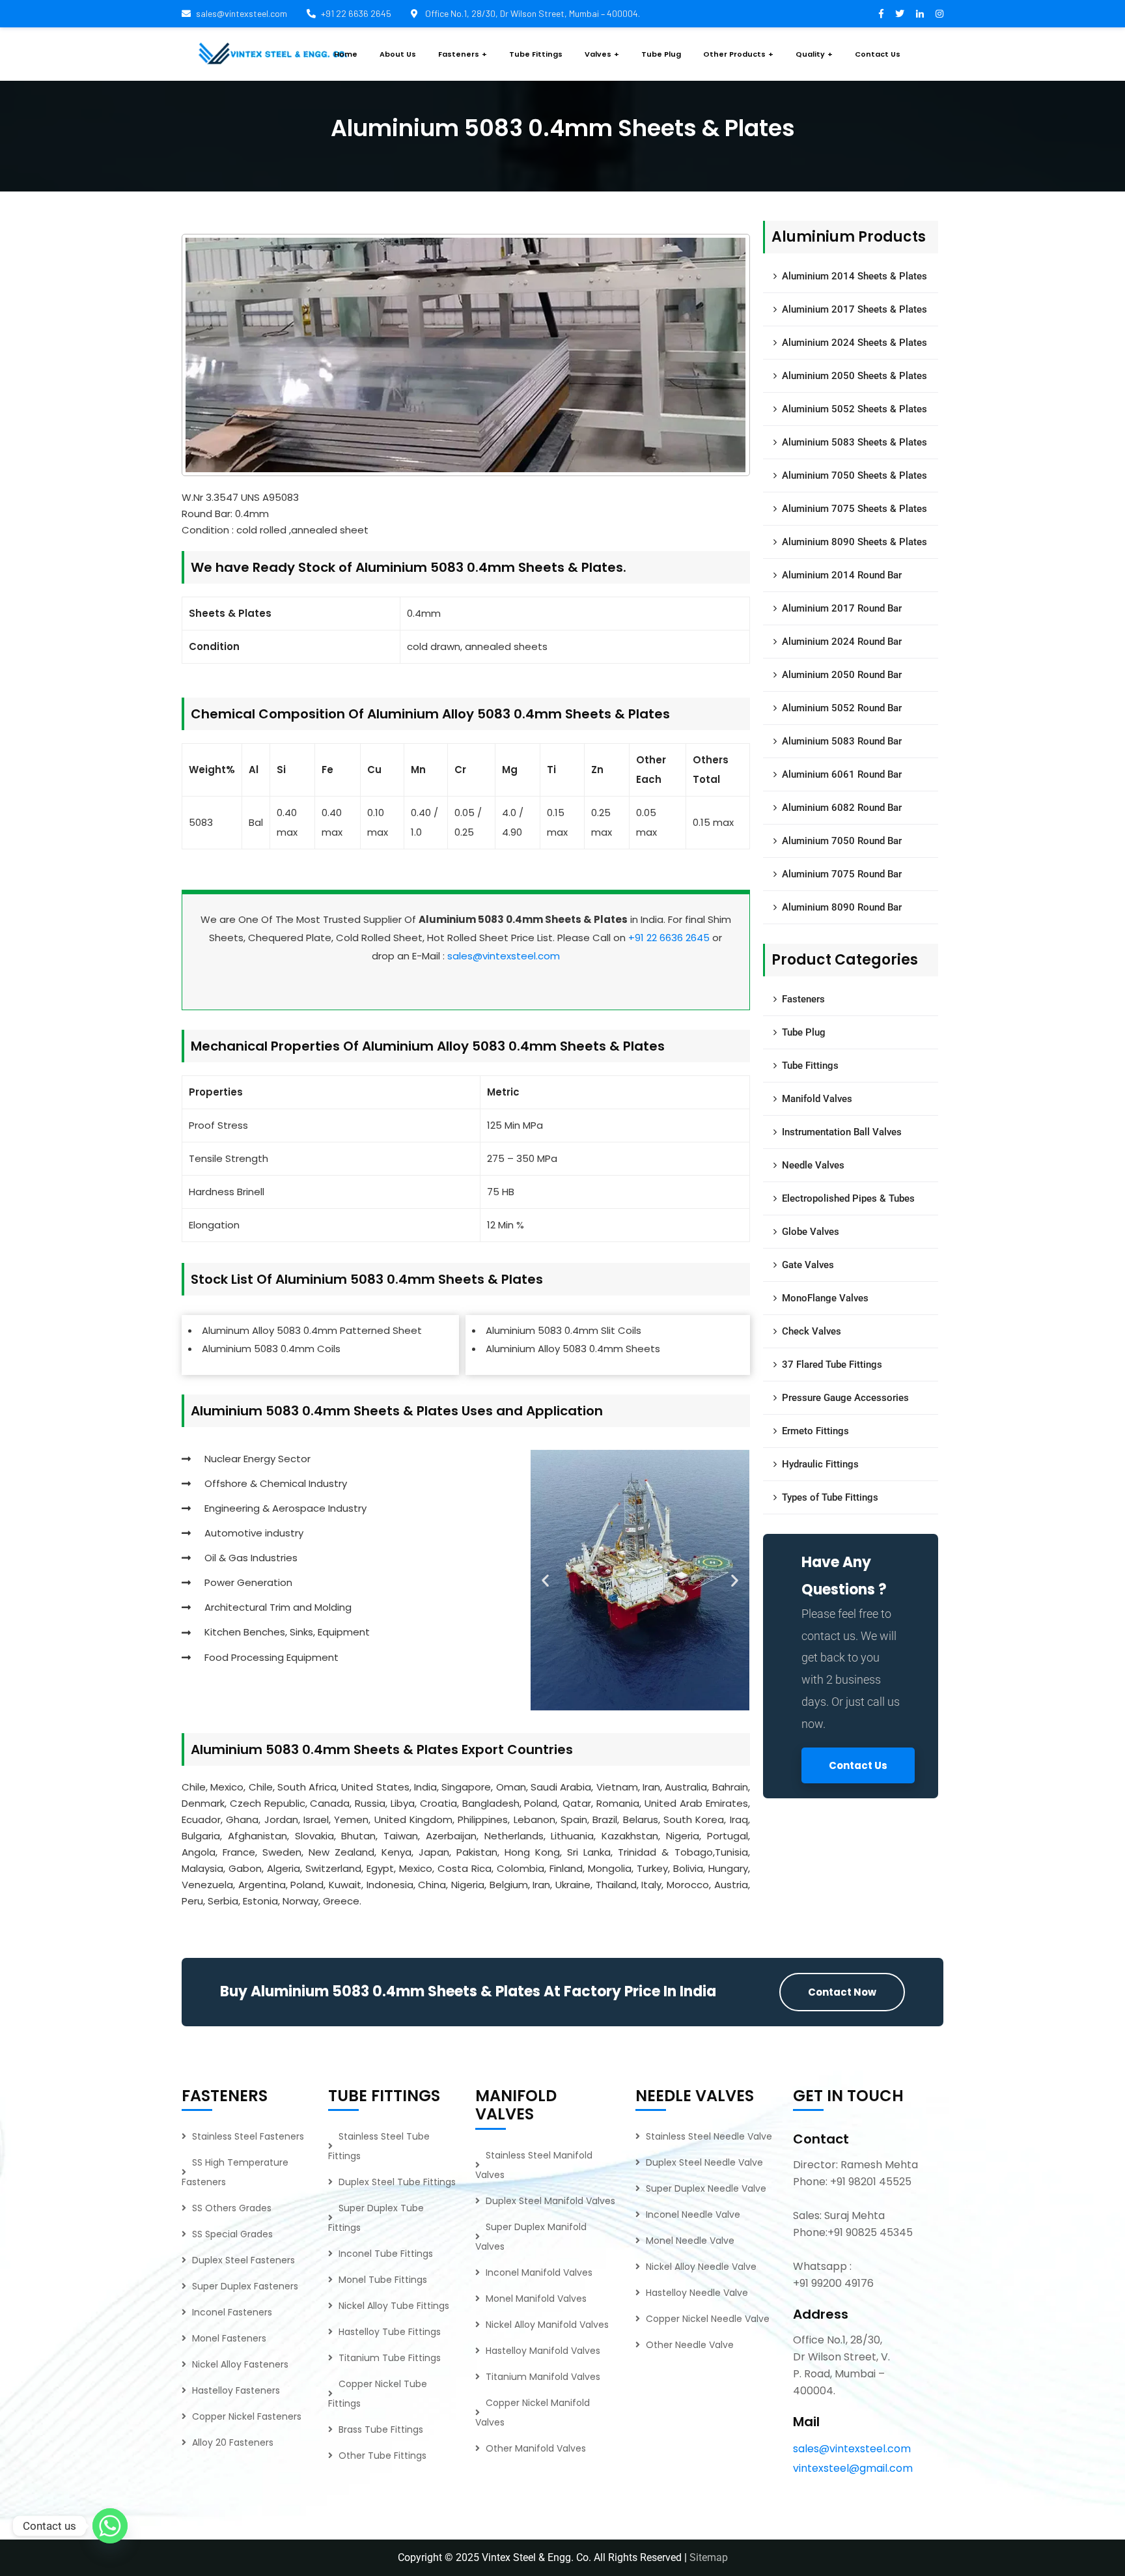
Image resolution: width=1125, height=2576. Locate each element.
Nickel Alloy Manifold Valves (547, 2325)
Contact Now (842, 1992)
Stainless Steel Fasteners (248, 2136)
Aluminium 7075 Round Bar (842, 874)
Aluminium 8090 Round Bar (842, 907)
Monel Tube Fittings (383, 2280)
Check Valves (812, 1331)
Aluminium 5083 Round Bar (842, 741)
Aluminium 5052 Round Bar (842, 708)
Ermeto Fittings (815, 1431)
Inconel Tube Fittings (386, 2254)
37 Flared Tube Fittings (832, 1365)
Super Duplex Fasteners (245, 2286)
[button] (545, 1580)
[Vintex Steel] (273, 54)
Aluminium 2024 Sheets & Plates (854, 343)
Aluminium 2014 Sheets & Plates (854, 276)
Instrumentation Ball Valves (842, 1132)
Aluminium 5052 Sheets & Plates (854, 409)
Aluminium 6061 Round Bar (842, 774)
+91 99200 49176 (833, 2283)
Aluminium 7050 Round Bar (842, 841)
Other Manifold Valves (536, 2448)
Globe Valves (811, 1232)
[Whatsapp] (110, 2526)
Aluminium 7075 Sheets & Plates (854, 509)
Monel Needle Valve (690, 2241)
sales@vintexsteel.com (242, 13)
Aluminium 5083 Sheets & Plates (854, 442)
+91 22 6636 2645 (356, 13)
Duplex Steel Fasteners (243, 2260)
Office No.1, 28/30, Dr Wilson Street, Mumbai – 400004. (532, 13)
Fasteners (803, 999)
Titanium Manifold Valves (543, 2377)
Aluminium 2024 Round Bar (842, 642)
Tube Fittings (810, 1066)
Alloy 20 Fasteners (233, 2442)
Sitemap (709, 2557)
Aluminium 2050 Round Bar (842, 675)
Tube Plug (804, 1032)
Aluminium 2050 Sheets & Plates (854, 376)
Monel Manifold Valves (536, 2299)
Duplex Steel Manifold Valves (550, 2201)
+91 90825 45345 (870, 2232)
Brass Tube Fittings (381, 2429)
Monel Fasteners (229, 2338)
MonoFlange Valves (825, 1298)
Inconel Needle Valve (693, 2215)
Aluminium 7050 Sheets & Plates (854, 475)
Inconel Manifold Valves (539, 2272)
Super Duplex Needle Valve (706, 2188)
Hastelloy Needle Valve (697, 2293)
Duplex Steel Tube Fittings (397, 2182)
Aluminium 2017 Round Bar (842, 608)
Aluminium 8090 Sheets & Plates (854, 542)
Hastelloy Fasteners (236, 2390)
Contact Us (858, 1765)
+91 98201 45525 (871, 2182)
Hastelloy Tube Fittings (390, 2332)
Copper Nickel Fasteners (247, 2416)
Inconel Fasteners (232, 2312)
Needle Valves (813, 1165)
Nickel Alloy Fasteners (240, 2364)
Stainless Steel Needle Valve (709, 2136)
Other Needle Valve (690, 2345)
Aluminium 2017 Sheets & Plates (854, 309)
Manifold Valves (817, 1099)
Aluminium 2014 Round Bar (842, 575)
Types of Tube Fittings (830, 1497)
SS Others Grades (232, 2208)
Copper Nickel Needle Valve (708, 2319)
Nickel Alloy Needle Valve (701, 2267)
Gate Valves (808, 1265)
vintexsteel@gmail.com (853, 2468)
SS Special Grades (232, 2234)
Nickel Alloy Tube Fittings (394, 2306)
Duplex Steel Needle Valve (704, 2162)
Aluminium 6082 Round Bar (842, 808)
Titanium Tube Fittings (390, 2358)
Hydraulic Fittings (820, 1464)
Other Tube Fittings (382, 2456)
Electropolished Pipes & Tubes (848, 1198)
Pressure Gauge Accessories (845, 1398)
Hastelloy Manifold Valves (543, 2351)
